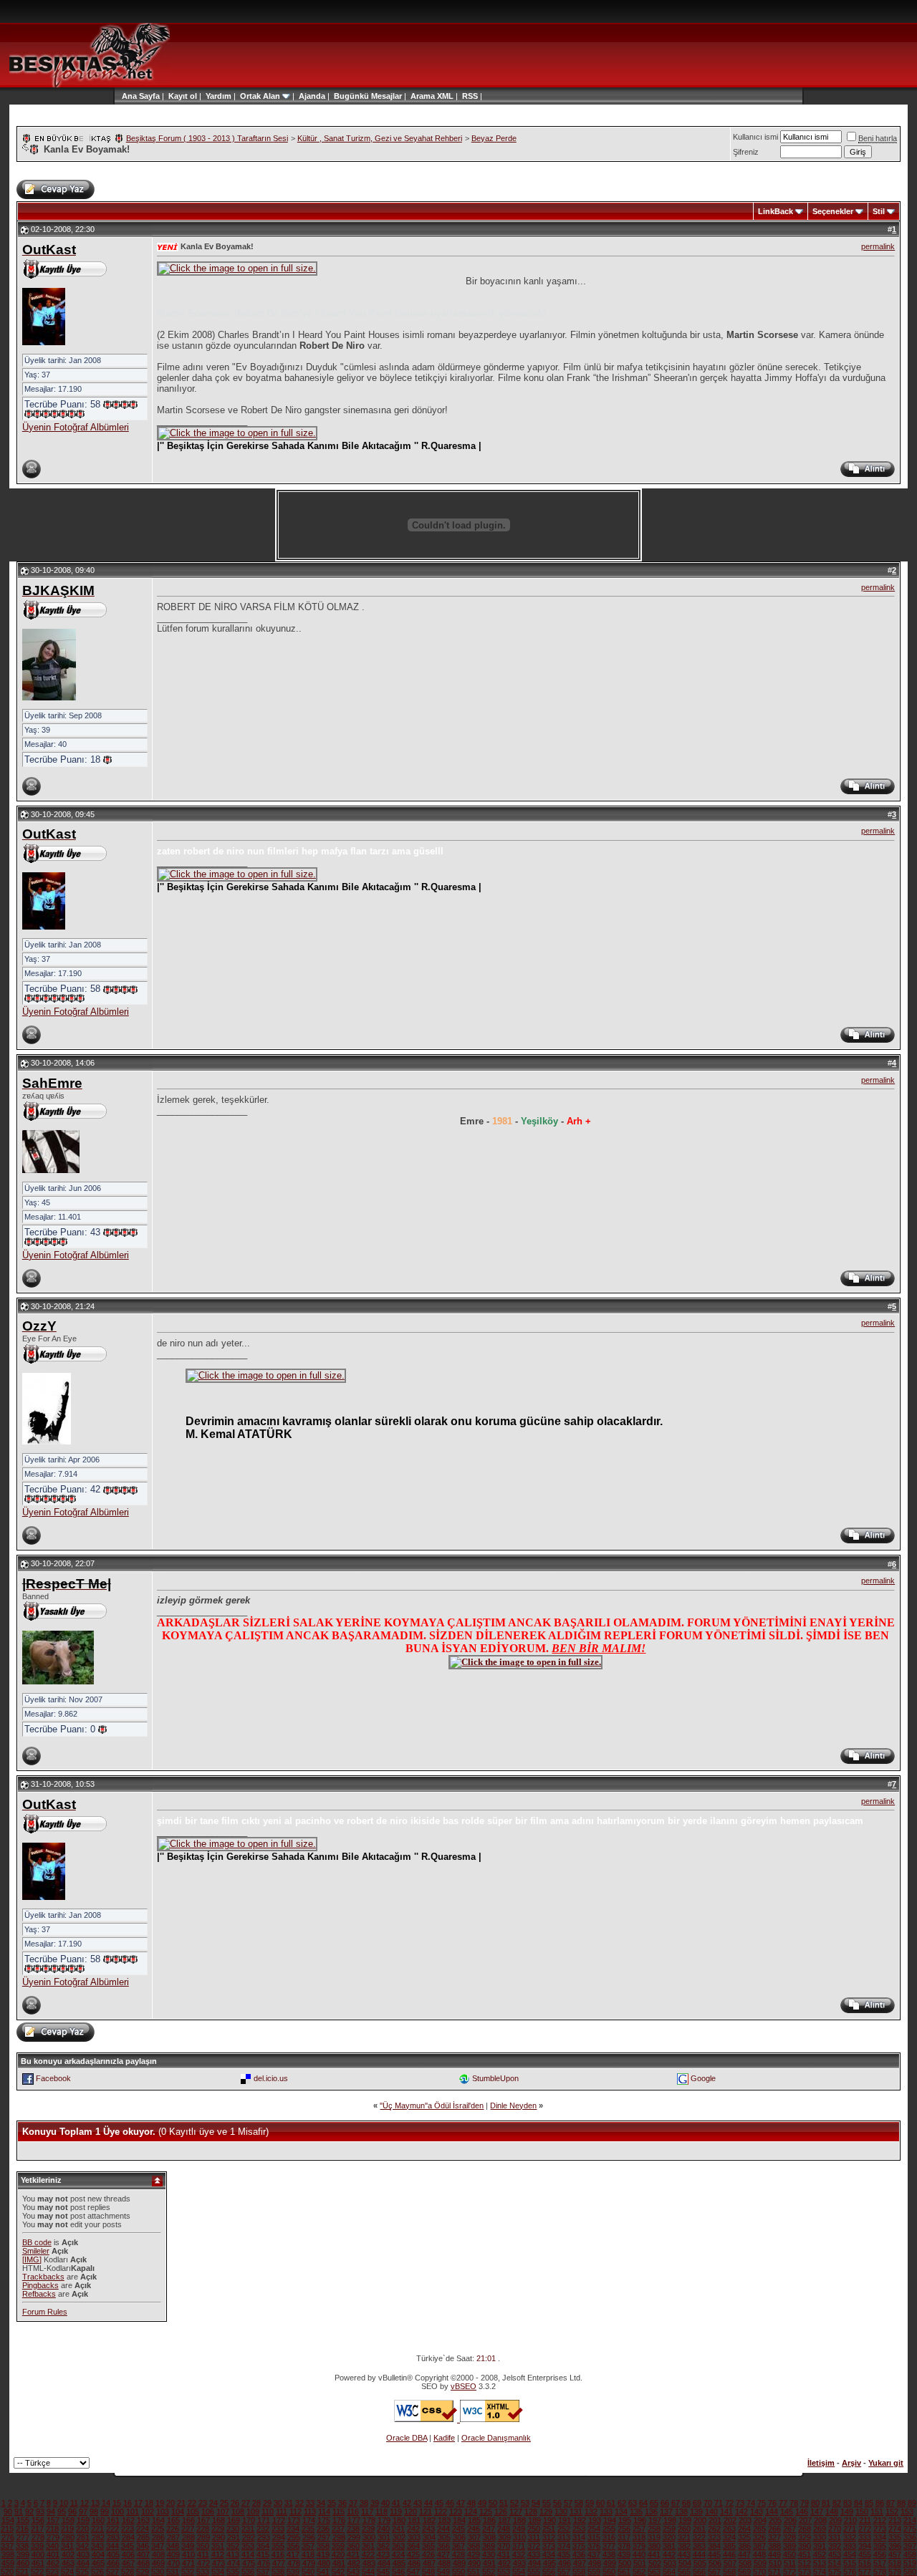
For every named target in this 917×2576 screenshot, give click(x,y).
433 (534, 2555)
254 (594, 2529)
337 (7, 2546)
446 (729, 2555)
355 (278, 2546)
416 (278, 2555)
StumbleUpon (495, 2078)
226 (173, 2529)
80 (815, 2503)
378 (624, 2546)
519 (910, 2563)
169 (234, 2520)
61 (611, 2503)
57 (568, 2503)
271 (850, 2529)
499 (610, 2563)
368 (474, 2546)
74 (751, 2503)
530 (158, 2572)
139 (696, 2512)
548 (428, 2572)
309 (504, 2537)
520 (7, 2572)
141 (726, 2512)
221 (97, 2529)
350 (203, 2546)
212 (880, 2520)
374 (564, 2546)
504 (685, 2563)
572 (789, 2572)
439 (624, 2555)
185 (474, 2520)
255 (609, 2529)
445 (714, 2555)
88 (901, 2503)
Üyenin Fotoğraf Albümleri (76, 427)
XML (445, 96)
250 (534, 2529)
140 (711, 2512)
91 (19, 2512)
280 (68, 2537)
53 (525, 2503)
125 (486, 2512)
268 (805, 2529)
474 (234, 2563)
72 (729, 2503)
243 (428, 2529)
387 (759, 2546)
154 (8, 2520)
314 (579, 2537)
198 (670, 2520)
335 (895, 2537)
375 (579, 2546)
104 (178, 2512)
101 (133, 2512)
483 (369, 2563)
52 (514, 2503)
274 (895, 2529)
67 (676, 2503)
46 (450, 2503)
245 (458, 2529)
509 (760, 2563)
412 (218, 2555)
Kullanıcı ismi (755, 137)
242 (413, 2529)
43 (418, 2503)
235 (308, 2529)
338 (22, 2546)
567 (714, 2572)
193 (595, 2520)
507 (730, 2563)
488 (444, 2563)
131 (576, 2512)
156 (38, 2520)
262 (714, 2529)
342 (82, 2546)
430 (489, 2555)
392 (835, 2546)
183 (444, 2520)
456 (880, 2555)
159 (83, 2520)
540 (308, 2572)
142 (741, 2512)
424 (398, 2555)
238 (353, 2529)
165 (173, 2520)
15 (117, 2503)
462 (53, 2563)
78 (794, 2503)
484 (384, 2563)
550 (458, 2572)
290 (219, 2537)
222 (112, 2529)
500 (625, 2563)
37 (353, 2503)
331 (835, 2537)
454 (850, 2555)
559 (594, 2572)
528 (128, 2572)
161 (113, 2520)
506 (715, 2563)
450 (789, 2555)
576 (850, 2572)
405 (113, 2555)
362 (383, 2546)
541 (323, 2572)
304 (429, 2537)
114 (324, 2512)
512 (805, 2563)
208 (820, 2520)
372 (534, 2546)
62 (622, 2503)
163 (143, 2520)
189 (534, 2520)
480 (324, 2563)
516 (865, 2563)
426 (428, 2555)
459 (8, 2563)
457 (895, 2555)
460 (23, 2563)
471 (188, 2563)
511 (790, 2563)
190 (549, 2520)
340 (52, 2546)
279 (53, 2537)
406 (128, 2555)
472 (203, 2563)
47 (461, 2503)
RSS (470, 96)
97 (83, 2512)
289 (203, 2537)
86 (880, 2503)
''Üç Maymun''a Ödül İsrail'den (432, 2105)
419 (323, 2555)
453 (835, 2555)
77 (783, 2503)
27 (246, 2503)
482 (354, 2563)
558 (579, 2572)
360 (353, 2546)
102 (148, 2512)
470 (173, 2563)
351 (218, 2546)
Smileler (36, 2251)
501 (640, 2563)
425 (413, 2555)
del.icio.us (271, 2078)
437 (594, 2555)
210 (850, 2520)
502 (655, 2563)
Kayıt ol (183, 96)
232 (263, 2529)
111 (282, 2512)
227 (188, 2529)
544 (368, 2572)
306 (459, 2537)
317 (624, 2537)
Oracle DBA (407, 2438)
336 (910, 2537)
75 (762, 2503)
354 (263, 2546)
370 (504, 2546)
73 (740, 2503)
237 (338, 2529)
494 (534, 2563)
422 (368, 2555)
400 (38, 2555)
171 (264, 2520)
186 (489, 2520)
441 (654, 2555)
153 (907, 2512)
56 (557, 2503)
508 (745, 2563)
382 (684, 2546)
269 (820, 2529)
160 (98, 2520)
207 (805, 2520)
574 (820, 2572)
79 (805, 2503)
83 (848, 2503)
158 (68, 2520)
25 (224, 2503)
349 (188, 2546)
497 (580, 2563)
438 (609, 2555)
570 (759, 2572)
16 (128, 2503)
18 (149, 2503)
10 (64, 2503)
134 (621, 2512)
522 (37, 2572)
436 (579, 2555)
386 (744, 2546)
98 (94, 2512)
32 (299, 2503)
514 (835, 2563)
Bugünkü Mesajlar (368, 96)
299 (354, 2537)
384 (714, 2546)
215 (7, 2529)
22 (192, 2503)
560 (609, 2572)
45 (439, 2503)
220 (82, 2529)
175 (324, 2520)
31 (289, 2503)
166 (188, 2520)
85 (869, 2503)
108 (238, 2512)
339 (37, 2546)
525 (82, 2572)
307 (474, 2537)
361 (368, 2546)
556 (549, 2572)
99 (105, 2512)
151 (877, 2512)
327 (774, 2537)
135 (636, 2512)
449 (774, 2555)
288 (188, 2537)
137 (666, 2512)
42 (407, 2503)
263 (729, 2529)
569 (744, 2572)
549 (443, 2572)
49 (482, 2503)
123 (456, 2512)
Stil (879, 211)
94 (51, 2512)
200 (700, 2520)
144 (772, 2512)
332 (850, 2537)
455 (865, 2555)
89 (912, 2503)
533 (203, 2572)
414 (248, 2555)
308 (489, 2537)
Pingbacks (40, 2285)
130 (561, 2512)
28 (256, 2503)
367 (458, 2546)
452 (820, 2555)
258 (654, 2529)
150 (862, 2512)
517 (880, 2563)
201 (715, 2520)
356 (293, 2546)
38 (364, 2503)
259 (669, 2529)
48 (471, 2503)
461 (38, 2563)
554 (519, 2572)
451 (805, 2555)
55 (547, 2503)
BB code (37, 2242)
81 (826, 2503)
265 (759, 2529)
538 (278, 2572)
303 (414, 2537)
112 (296, 2512)
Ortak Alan (260, 96)
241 (398, 2529)
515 (850, 2563)
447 (744, 2555)
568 (729, 2572)
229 (218, 2529)
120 (411, 2512)
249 (519, 2529)
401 (53, 2555)
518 (895, 2563)
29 (267, 2503)
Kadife (444, 2438)
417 (293, 2555)
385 (729, 2546)
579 (895, 2572)
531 (173, 2572)
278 (38, 2537)
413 (233, 2555)
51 (504, 2503)
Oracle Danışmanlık (496, 2438)
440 (639, 2555)
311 (534, 2537)
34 (321, 2503)
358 (323, 2546)
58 (579, 2503)
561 (624, 2572)
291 (234, 2537)
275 (910, 2529)
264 (744, 2529)
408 (158, 2555)
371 (519, 2546)
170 (249, 2520)
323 (714, 2537)
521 (22, 2572)
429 (474, 2555)
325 (744, 2537)
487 (429, 2563)
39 (375, 2503)
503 (670, 2563)
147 (817, 2512)
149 (847, 2512)
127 (516, 2512)
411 (203, 2555)
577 (865, 2572)
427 (443, 2555)
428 (458, 2555)
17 (138, 2503)
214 (910, 2520)
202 (730, 2520)
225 (158, 2529)
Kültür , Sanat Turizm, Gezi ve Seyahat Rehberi (380, 138)
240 (383, 2529)
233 (278, 2529)
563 (654, 2572)
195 (625, 2520)
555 (534, 2572)
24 (213, 2503)
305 (444, 2537)
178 (369, 2520)
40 (385, 2503)
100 (117, 2512)
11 (74, 2503)
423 (383, 2555)
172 (279, 2520)
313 (564, 2537)
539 (293, 2572)
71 (719, 2503)
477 (279, 2563)
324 (729, 2537)
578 (880, 2572)
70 (708, 2503)
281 (83, 2537)
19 (160, 2503)
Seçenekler (833, 211)
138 (681, 2512)
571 (774, 2572)
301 (384, 2537)
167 (203, 2520)
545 (383, 2572)
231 (248, 2529)
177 (354, 2520)
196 (640, 2520)
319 (654, 2537)
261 (699, 2529)
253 (579, 2529)
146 (802, 2512)
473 (219, 2563)
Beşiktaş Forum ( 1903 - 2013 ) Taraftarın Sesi (207, 138)
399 (23, 2555)
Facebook (53, 2078)
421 (353, 2555)
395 (880, 2546)
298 (339, 2537)
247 (489, 2529)
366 (443, 2546)
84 (858, 2503)
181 (414, 2520)
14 (106, 2503)
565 (684, 2572)
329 (805, 2537)
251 (549, 2529)
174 (309, 2520)
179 (384, 2520)
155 (23, 2520)
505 (700, 2563)
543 (353, 2572)
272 (865, 2529)
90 (8, 2512)
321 (684, 2537)
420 (338, 2555)
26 (235, 2503)
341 (67, 2546)
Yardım (219, 96)
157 (53, 2520)
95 (62, 2512)
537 (263, 2572)
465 (98, 2563)
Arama (423, 96)
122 (441, 2512)
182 (429, 2520)
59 (590, 2503)
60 (600, 2503)
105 (193, 2512)
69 (697, 2503)
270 (835, 2529)
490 (474, 2563)
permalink (878, 246)
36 (342, 2503)
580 (910, 2572)
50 (493, 2503)
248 (504, 2529)
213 (895, 2520)
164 (158, 2520)
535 (233, 2572)
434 (549, 2555)
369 (489, 2546)
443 (684, 2555)
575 (835, 2572)
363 (398, 2546)
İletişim (821, 2463)
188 (519, 2520)
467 (128, 2563)
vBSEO (464, 2386)
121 (426, 2512)
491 (489, 2563)
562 (639, 2572)
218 (52, 2529)
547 (413, 2572)
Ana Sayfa (141, 96)
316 (609, 2537)
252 (564, 2529)
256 (624, 2529)
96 (72, 2512)
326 (759, 2537)
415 (263, 2555)
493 (519, 2563)
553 (504, 2572)
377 (609, 2546)
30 (278, 2503)
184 (459, 2520)
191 (565, 2520)
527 (112, 2572)
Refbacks (39, 2294)
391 (820, 2546)
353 (248, 2546)
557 (564, 2572)
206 (790, 2520)
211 (865, 2520)
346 (143, 2546)
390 (805, 2546)
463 (68, 2563)
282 (98, 2537)
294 (279, 2537)
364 (413, 2546)
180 (399, 2520)
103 (163, 2512)
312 (549, 2537)
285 (143, 2537)
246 (474, 2529)
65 (654, 2503)
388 (774, 2546)
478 (294, 2563)
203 (745, 2520)
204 (760, 2520)
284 (128, 2537)
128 (531, 2512)
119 (396, 2512)
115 (339, 2512)
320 (669, 2537)
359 (338, 2546)
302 (399, 2537)
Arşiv (851, 2463)
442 (669, 2555)
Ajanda (312, 96)
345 (128, 2546)
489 (459, 2563)
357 (308, 2546)
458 (910, 2555)
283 (113, 2537)
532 (188, 2572)
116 (353, 2512)
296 (309, 2537)
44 (428, 2503)
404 (98, 2555)
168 (219, 2520)
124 (471, 2512)
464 (83, 2563)
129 (546, 2512)
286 (158, 2537)
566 (699, 2572)
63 (633, 2503)
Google (703, 2078)
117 (367, 2512)
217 (37, 2529)
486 (414, 2563)
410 (188, 2555)
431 (504, 2555)
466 (113, 2563)
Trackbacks (43, 2277)
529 (143, 2572)
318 (639, 2537)
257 (639, 2529)
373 (549, 2546)
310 (519, 2537)
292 (249, 2537)
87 (890, 2503)
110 (268, 2512)
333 (865, 2537)
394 (865, 2546)
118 (381, 2512)
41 (396, 2503)
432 (519, 2555)
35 (332, 2503)
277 (23, 2537)
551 (474, 2572)
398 (8, 2555)
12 (85, 2503)
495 (549, 2563)
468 (143, 2563)
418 (308, 2555)
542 (338, 2572)
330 (820, 2537)
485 (399, 2563)
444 (699, 2555)
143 (757, 2512)
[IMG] (32, 2259)
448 (759, 2555)
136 (651, 2512)
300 (369, 2537)
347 (158, 2546)
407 (143, 2555)
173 (294, 2520)
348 (173, 2546)
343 (97, 2546)
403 (83, 2555)
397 (910, 2546)
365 (428, 2546)
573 (805, 2572)
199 (685, 2520)
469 (158, 2563)
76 (772, 2503)
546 (398, 2572)
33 (310, 2503)
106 (208, 2512)
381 (669, 2546)
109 (253, 2512)
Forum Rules (45, 2312)
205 (775, 2520)
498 (595, 2563)
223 (128, 2529)
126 (501, 2512)
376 (594, 2546)
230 (233, 2529)
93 (40, 2512)
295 (294, 2537)
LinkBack (776, 211)
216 (22, 2529)
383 (699, 2546)
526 (97, 2572)
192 (580, 2520)
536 (248, 2572)
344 (112, 2546)
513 (820, 2563)
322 (699, 2537)
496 (565, 2563)
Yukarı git (886, 2463)
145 (787, 2512)
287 (173, 2537)
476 (264, 2563)
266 (774, 2529)
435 (564, 2555)
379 (639, 2546)
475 (249, 2563)
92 (29, 2512)
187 (504, 2520)
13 (95, 2503)
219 (67, 2529)
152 (892, 2512)
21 (181, 2503)
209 (835, 2520)
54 (536, 2503)
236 (323, 2529)
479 (309, 2563)
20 (171, 2503)
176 (339, 2520)
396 (895, 2546)
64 (643, 2503)
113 (310, 2512)
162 (128, 2520)
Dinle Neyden (513, 2105)
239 (368, 2529)
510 (775, 2563)
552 (489, 2572)
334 (880, 2537)
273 (880, 2529)
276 (8, 2537)
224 (143, 2529)
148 (832, 2512)
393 (850, 2546)
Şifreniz (746, 152)
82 (837, 2503)
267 (789, 2529)
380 (654, 2546)
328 (789, 2537)
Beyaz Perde (494, 138)
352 (233, 2546)
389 (789, 2546)
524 (67, 2572)
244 (443, 2529)
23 (203, 2503)
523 (52, 2572)
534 (218, 2572)
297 (324, 2537)
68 (686, 2503)
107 (223, 2512)
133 (606, 2512)
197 (655, 2520)
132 (591, 2512)
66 (665, 2503)
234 (293, 2529)
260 (684, 2529)
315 (594, 2537)
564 (669, 2572)
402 (68, 2555)
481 (339, 2563)
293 (264, 2537)
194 (610, 2520)
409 (173, 2555)
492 (504, 2563)
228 (203, 2529)
